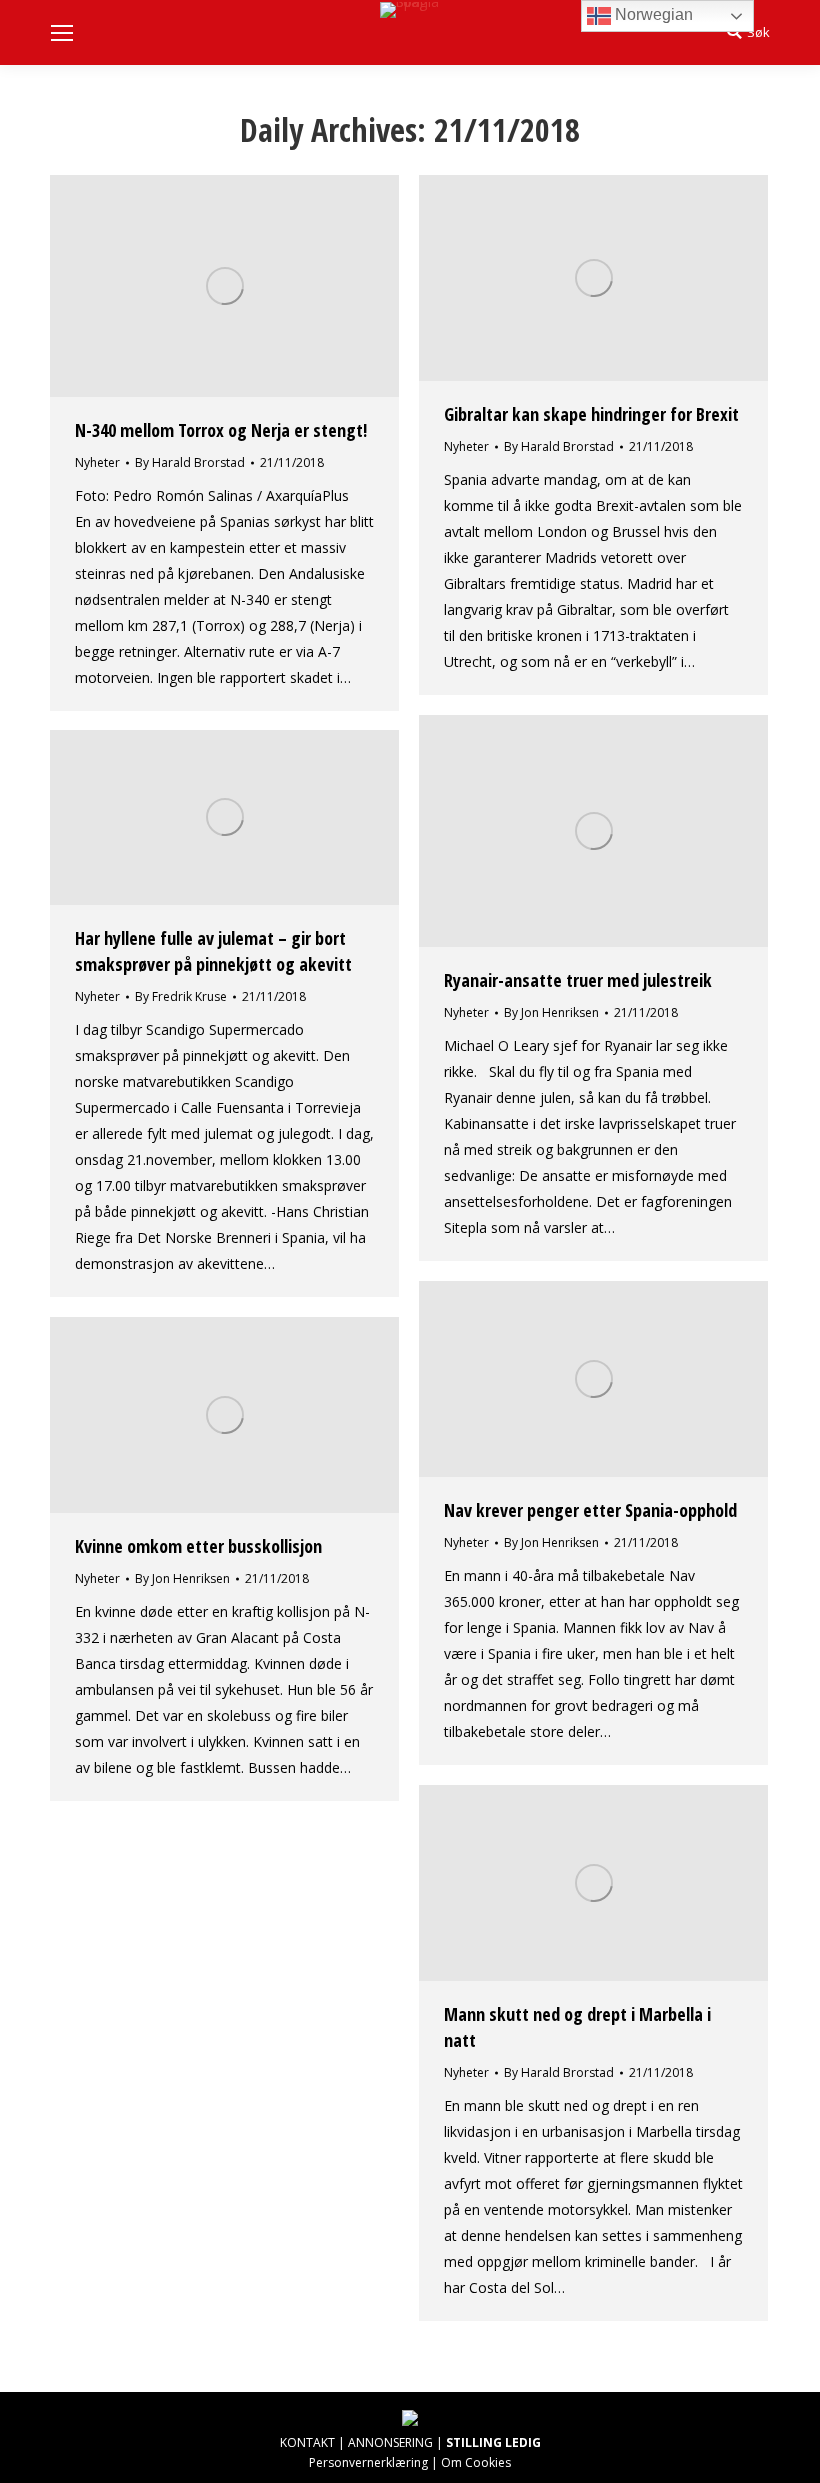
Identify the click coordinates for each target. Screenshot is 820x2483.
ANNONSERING (390, 2442)
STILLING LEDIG (493, 2442)
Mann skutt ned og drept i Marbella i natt (577, 2027)
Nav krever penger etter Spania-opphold (590, 1510)
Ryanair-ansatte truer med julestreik (578, 980)
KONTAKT (307, 2442)
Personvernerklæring (368, 2462)
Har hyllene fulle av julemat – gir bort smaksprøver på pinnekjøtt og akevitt (213, 951)
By (190, 462)
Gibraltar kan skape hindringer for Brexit (591, 414)
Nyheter (97, 462)
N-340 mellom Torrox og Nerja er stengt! (221, 430)
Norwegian (652, 14)
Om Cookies (476, 2462)
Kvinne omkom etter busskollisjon (198, 1546)
